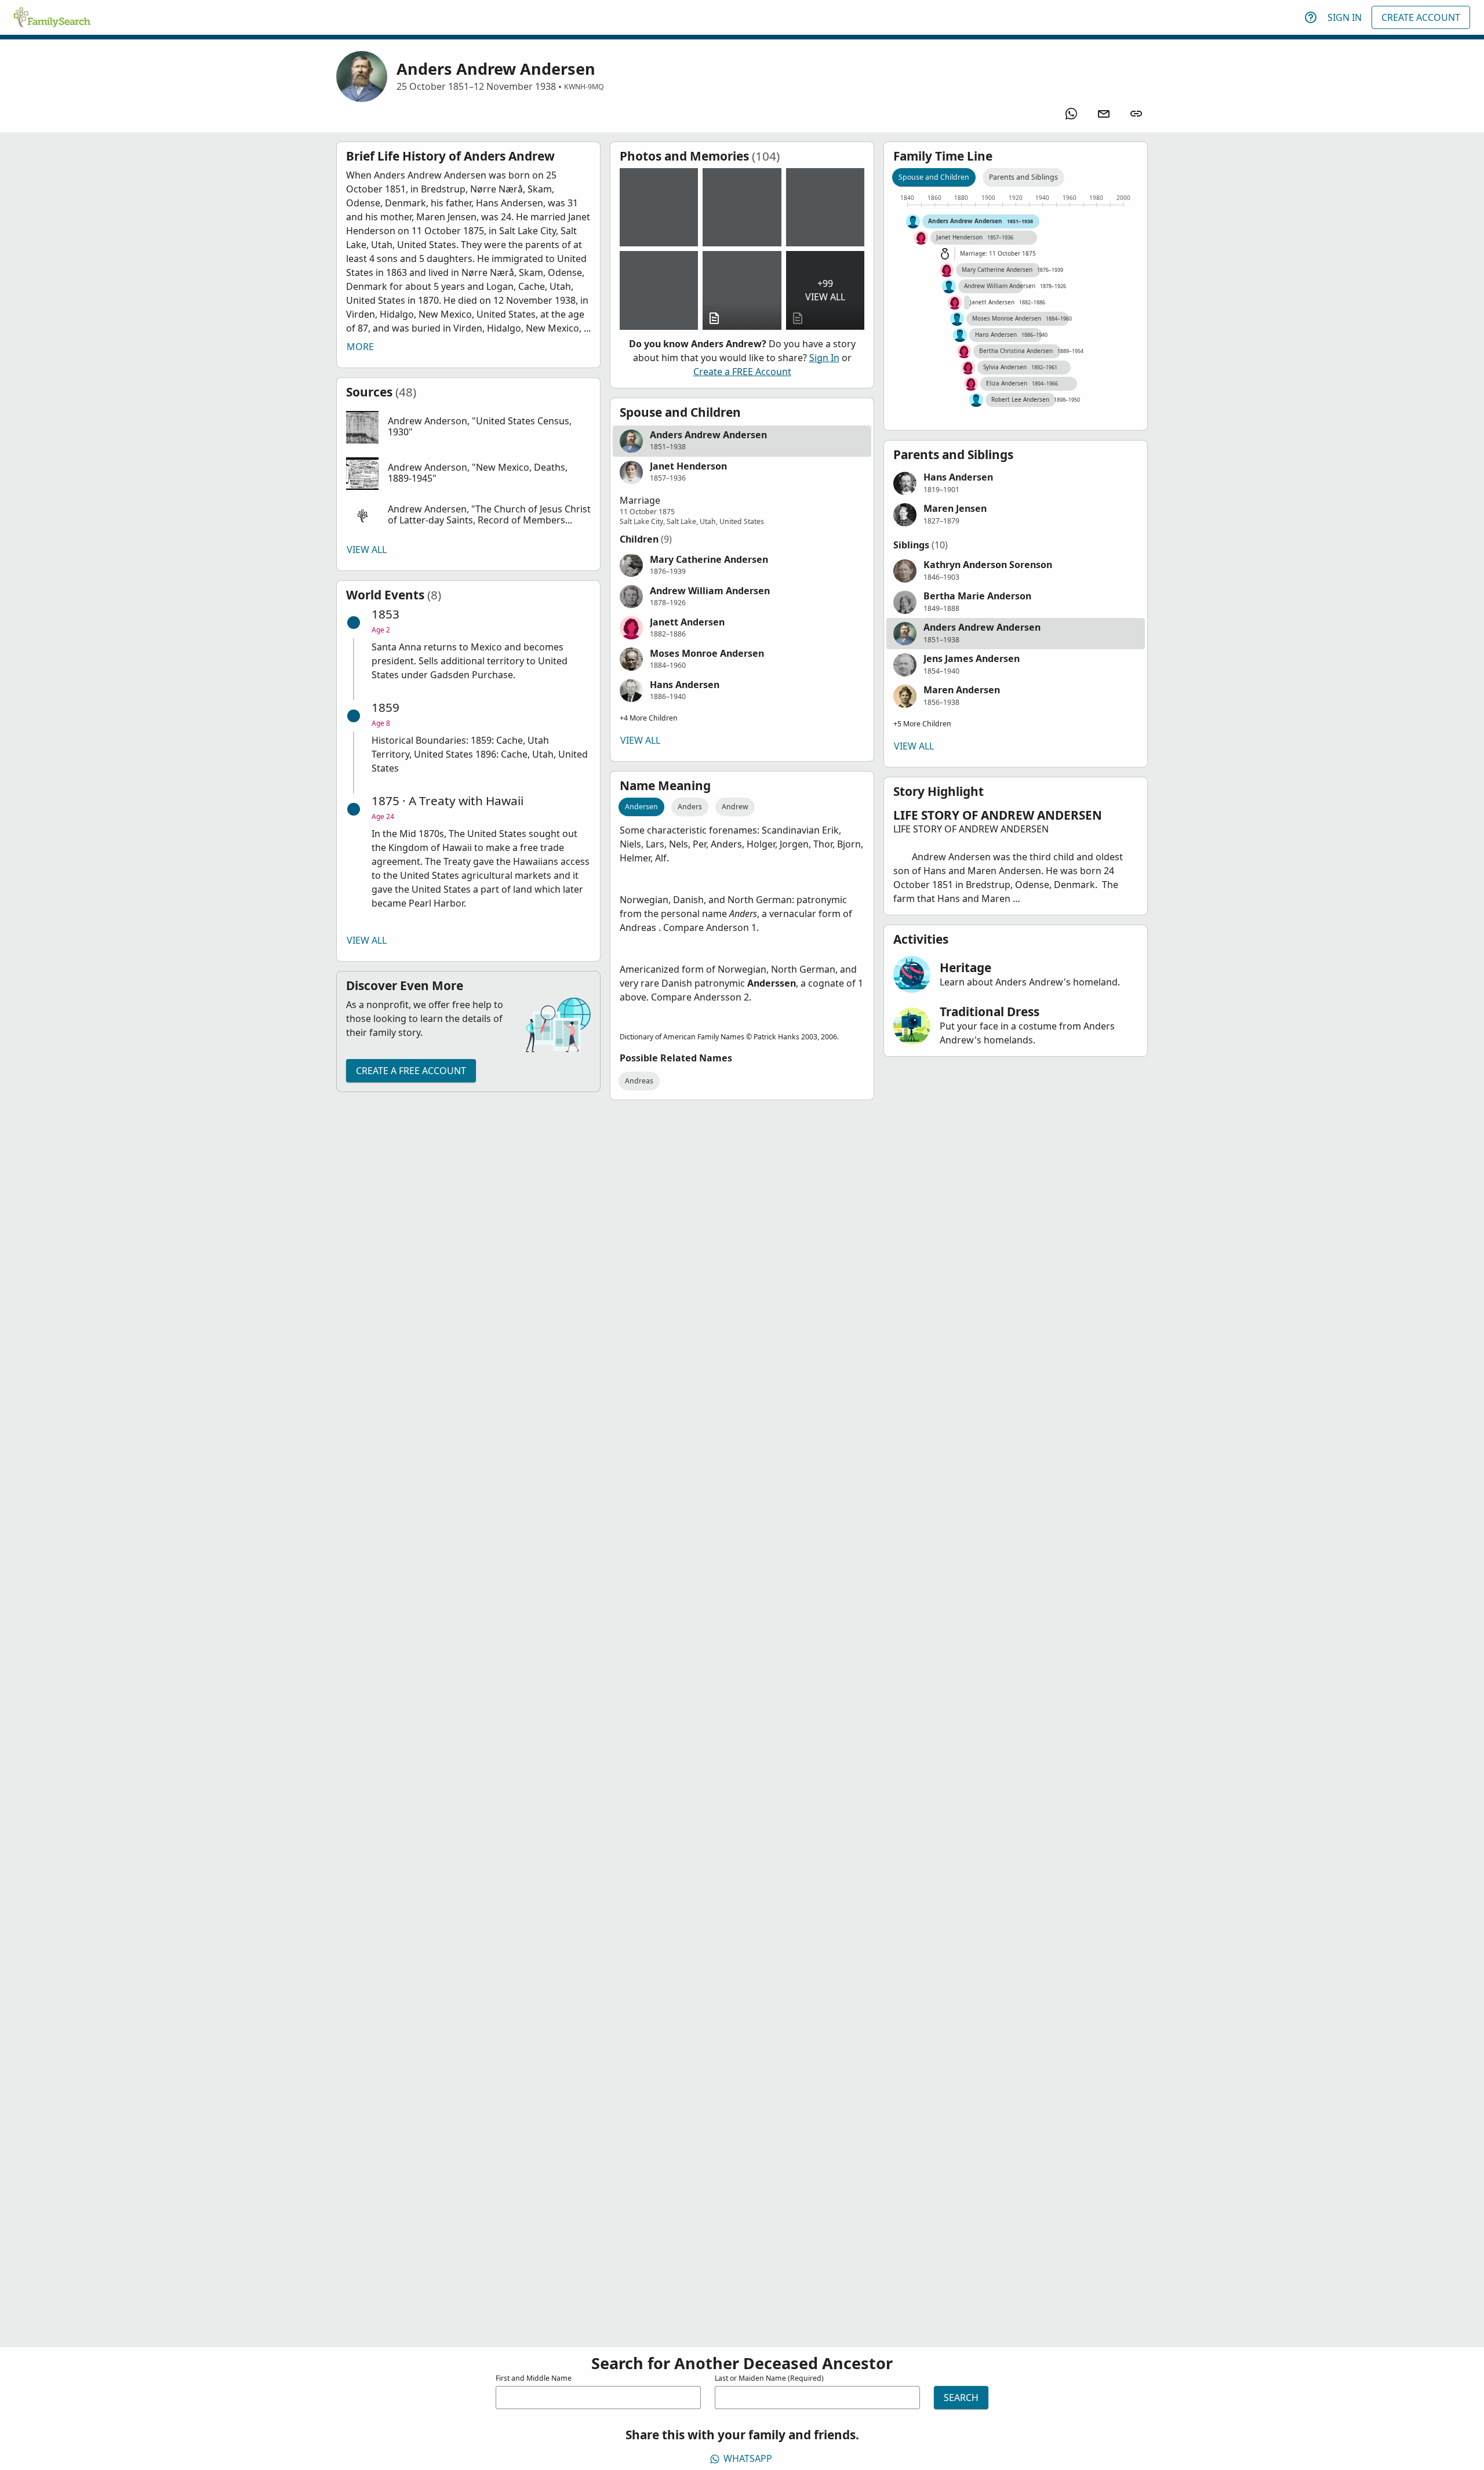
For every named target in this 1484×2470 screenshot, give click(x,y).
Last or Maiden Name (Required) (769, 2378)
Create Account (1421, 17)
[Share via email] (1104, 114)
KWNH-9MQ (584, 87)
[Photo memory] (659, 207)
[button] (468, 427)
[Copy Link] (1136, 114)
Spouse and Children (934, 177)
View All (367, 550)
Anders (690, 807)
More (360, 347)
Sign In (1345, 17)
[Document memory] (742, 290)
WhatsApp (748, 2458)
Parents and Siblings (1023, 177)
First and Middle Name (534, 2378)
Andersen (641, 807)
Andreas (639, 1081)
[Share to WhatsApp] (1071, 114)
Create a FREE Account (411, 1071)
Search (961, 2398)
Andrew (735, 807)
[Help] (1311, 17)
